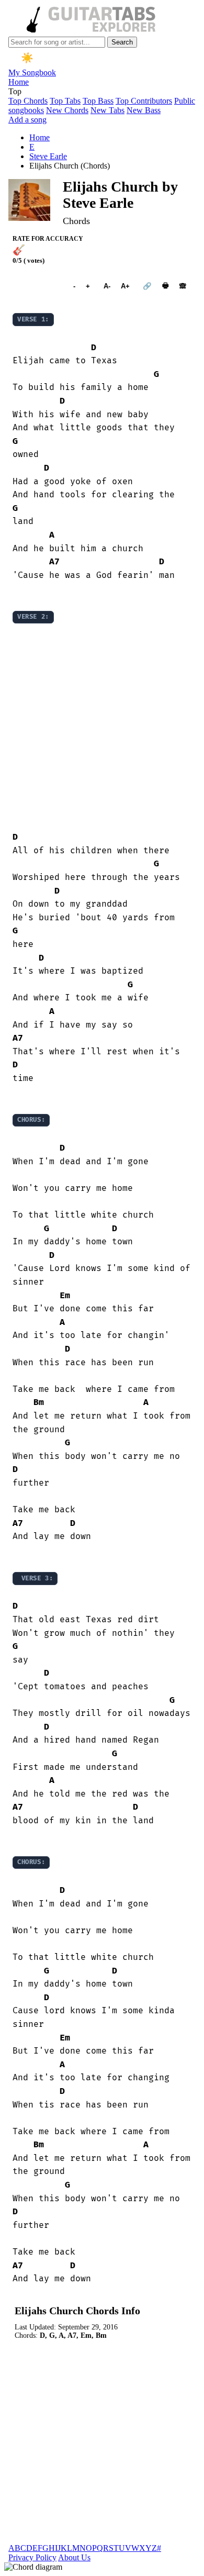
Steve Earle (48, 156)
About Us (74, 2557)
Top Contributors (144, 101)
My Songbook (32, 73)
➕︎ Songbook (38, 286)
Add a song (27, 120)
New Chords (67, 110)
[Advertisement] (102, 728)
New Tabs (107, 110)
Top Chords (28, 101)
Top (15, 91)
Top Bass (98, 101)
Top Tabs (65, 101)
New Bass (144, 110)
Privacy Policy (32, 2557)
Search (122, 42)
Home (19, 82)
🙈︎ (183, 286)
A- (107, 286)
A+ (125, 286)
